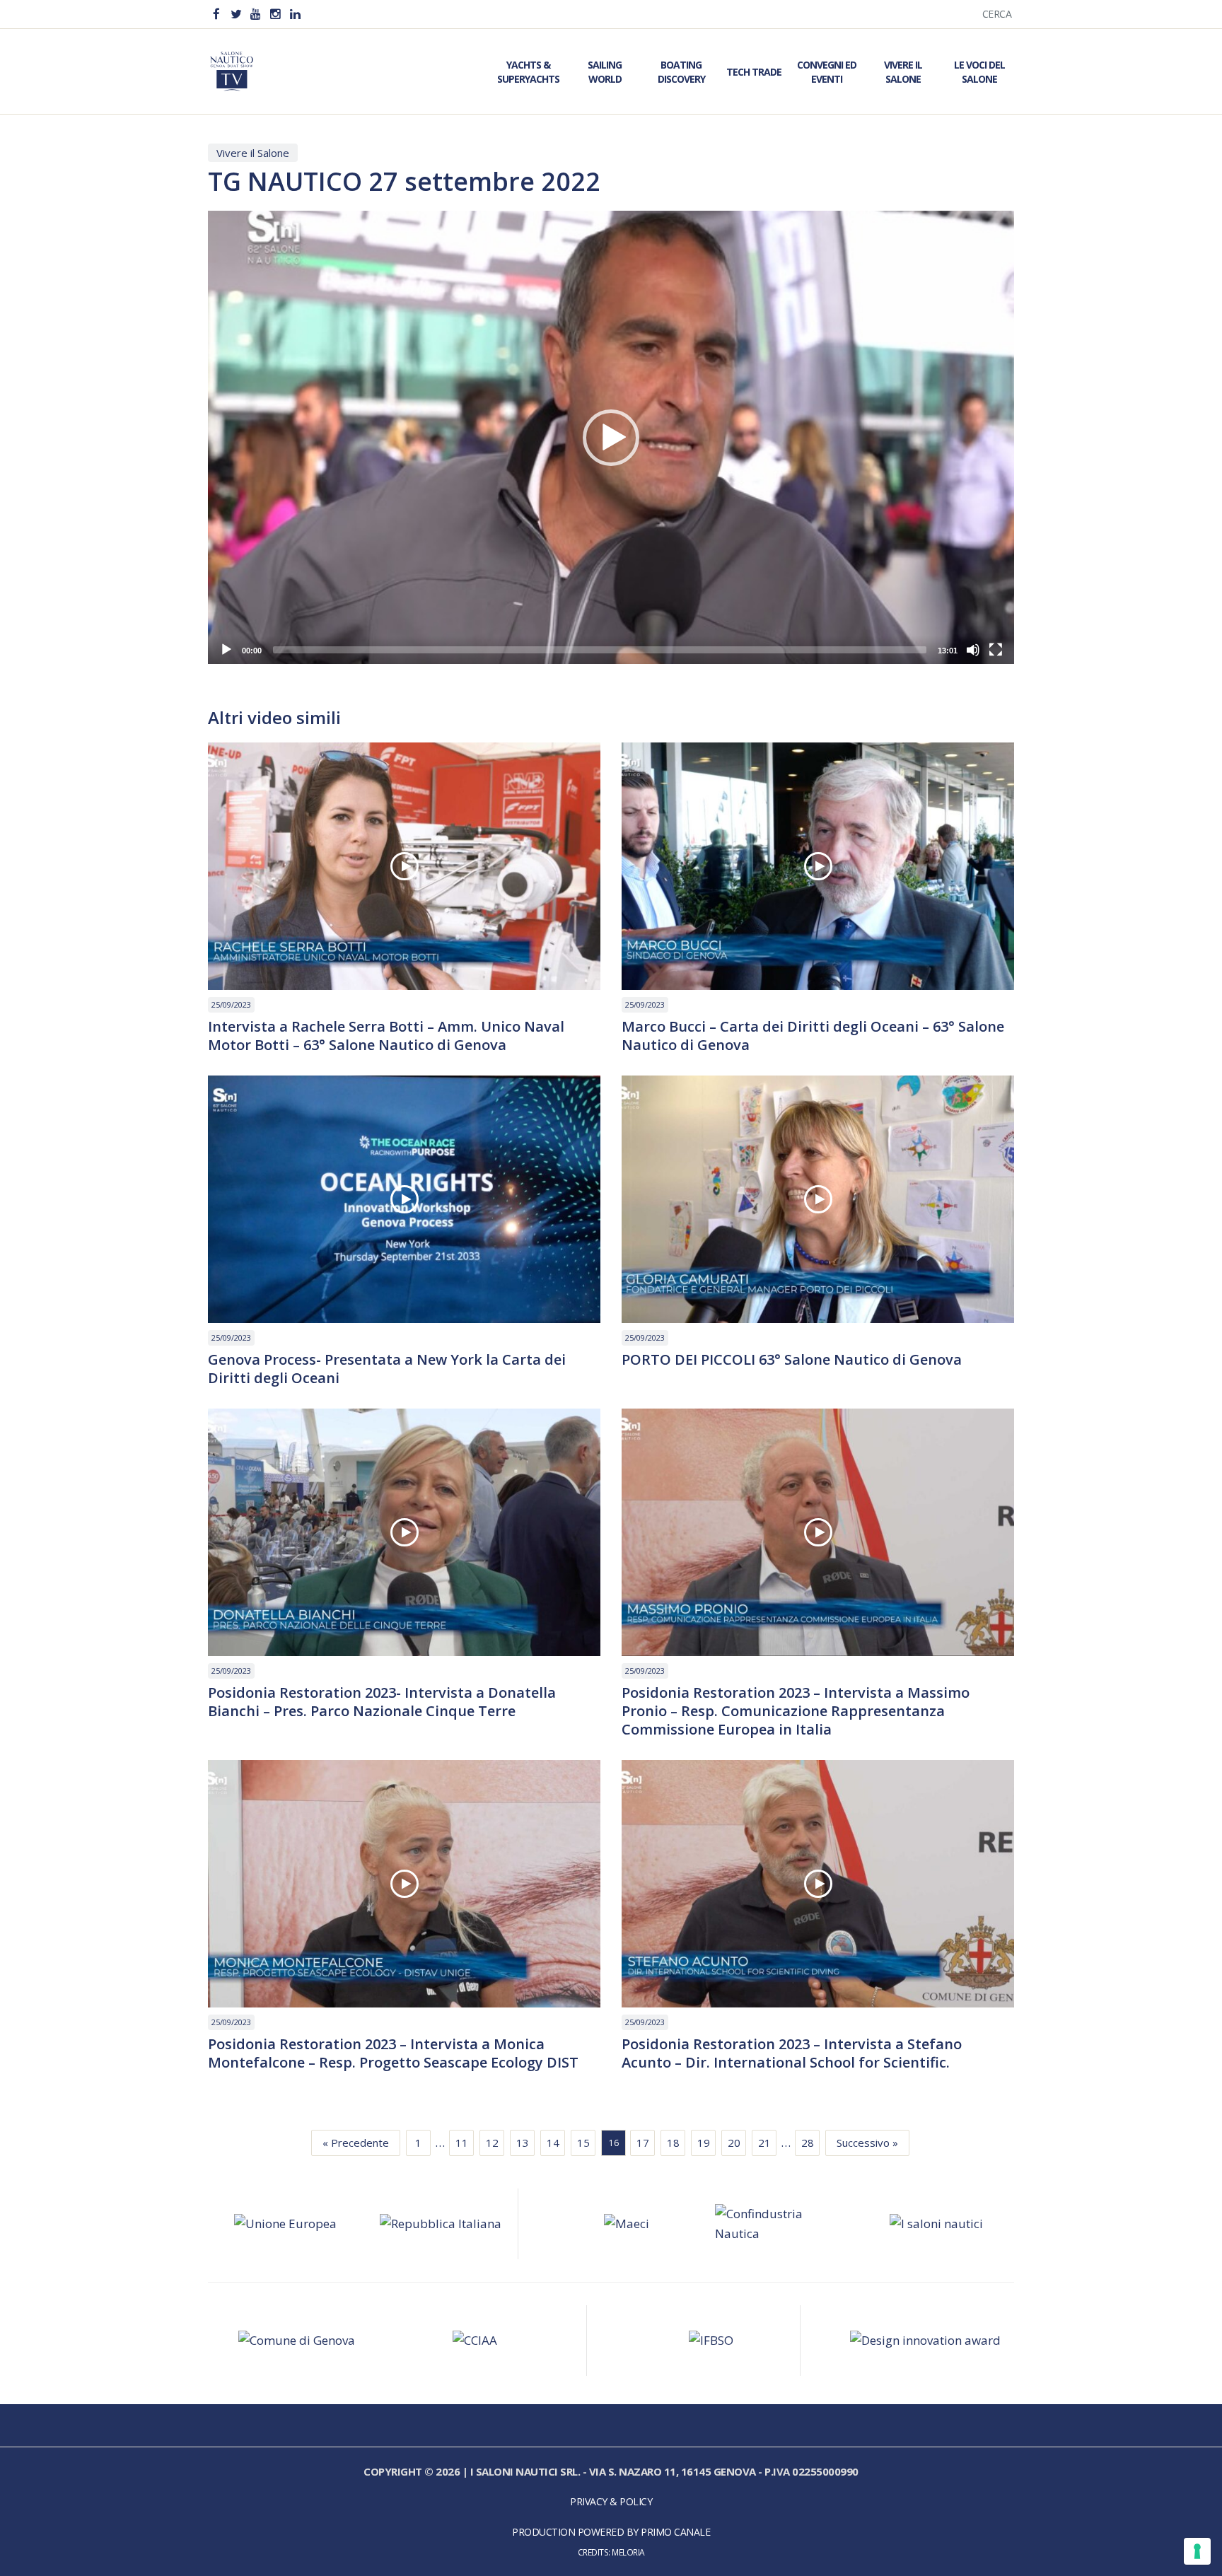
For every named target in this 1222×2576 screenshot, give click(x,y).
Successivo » (867, 2143)
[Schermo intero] (996, 650)
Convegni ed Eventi (827, 72)
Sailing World (605, 72)
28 (808, 2143)
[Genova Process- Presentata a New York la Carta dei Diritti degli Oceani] (404, 1199)
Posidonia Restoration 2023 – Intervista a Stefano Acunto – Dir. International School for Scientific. (792, 2053)
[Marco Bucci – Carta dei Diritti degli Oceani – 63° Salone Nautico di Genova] (818, 866)
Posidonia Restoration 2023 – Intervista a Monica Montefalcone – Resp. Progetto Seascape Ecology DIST (393, 2053)
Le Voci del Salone (979, 72)
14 (553, 2143)
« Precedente (356, 2143)
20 (734, 2143)
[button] (611, 438)
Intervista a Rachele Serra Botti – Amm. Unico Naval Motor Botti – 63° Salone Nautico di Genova (386, 1036)
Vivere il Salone (903, 72)
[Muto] (973, 650)
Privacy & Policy (611, 2501)
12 (492, 2143)
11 (462, 2143)
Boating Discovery (681, 72)
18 (673, 2143)
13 (523, 2143)
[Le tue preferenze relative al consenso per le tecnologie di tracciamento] (1197, 2551)
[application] (611, 437)
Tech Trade (754, 72)
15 (583, 2143)
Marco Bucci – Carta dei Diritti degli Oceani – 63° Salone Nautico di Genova (813, 1036)
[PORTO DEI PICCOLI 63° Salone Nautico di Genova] (818, 1199)
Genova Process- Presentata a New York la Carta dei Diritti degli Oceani (387, 1369)
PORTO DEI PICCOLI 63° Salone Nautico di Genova (792, 1360)
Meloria (628, 2552)
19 (704, 2143)
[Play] (226, 650)
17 (643, 2143)
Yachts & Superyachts (528, 72)
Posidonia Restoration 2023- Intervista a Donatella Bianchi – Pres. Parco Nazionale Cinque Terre (382, 1702)
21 (764, 2143)
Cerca (997, 14)
